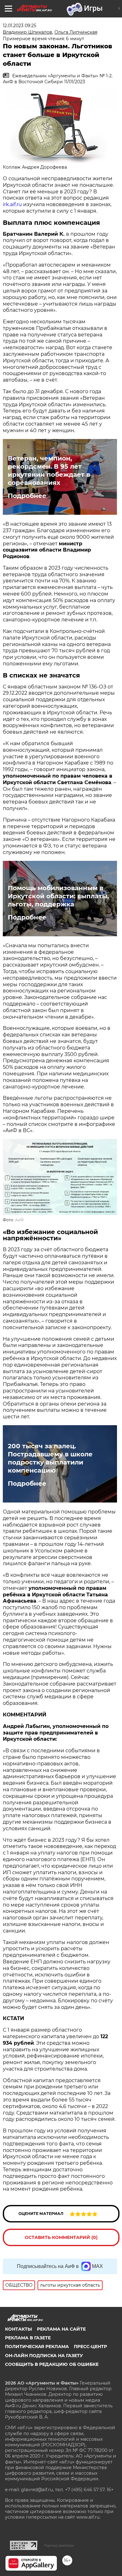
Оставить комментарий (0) (61, 2237)
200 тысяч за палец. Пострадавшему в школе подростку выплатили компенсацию (50, 1458)
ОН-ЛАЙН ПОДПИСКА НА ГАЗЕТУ (44, 2356)
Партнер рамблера (59, 2545)
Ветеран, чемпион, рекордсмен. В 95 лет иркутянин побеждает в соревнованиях (49, 470)
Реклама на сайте (61, 2329)
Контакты (18, 2329)
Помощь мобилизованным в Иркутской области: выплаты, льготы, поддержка (58, 896)
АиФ (19, 1220)
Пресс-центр (90, 2347)
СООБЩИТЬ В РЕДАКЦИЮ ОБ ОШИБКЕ (52, 2364)
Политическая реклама (37, 2347)
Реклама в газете (28, 2338)
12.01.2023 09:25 (20, 26)
